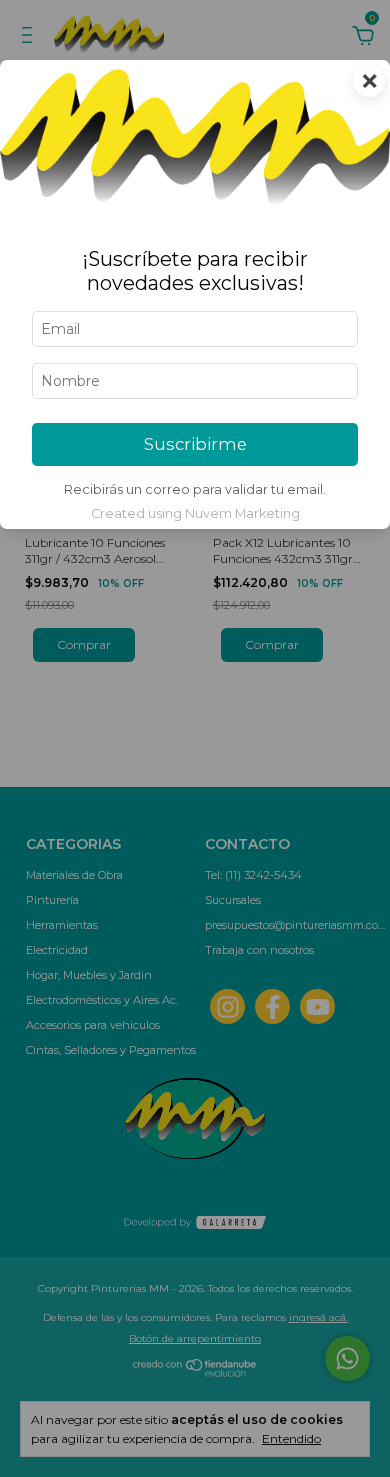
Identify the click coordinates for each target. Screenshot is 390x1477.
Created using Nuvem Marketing (195, 513)
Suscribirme (195, 444)
